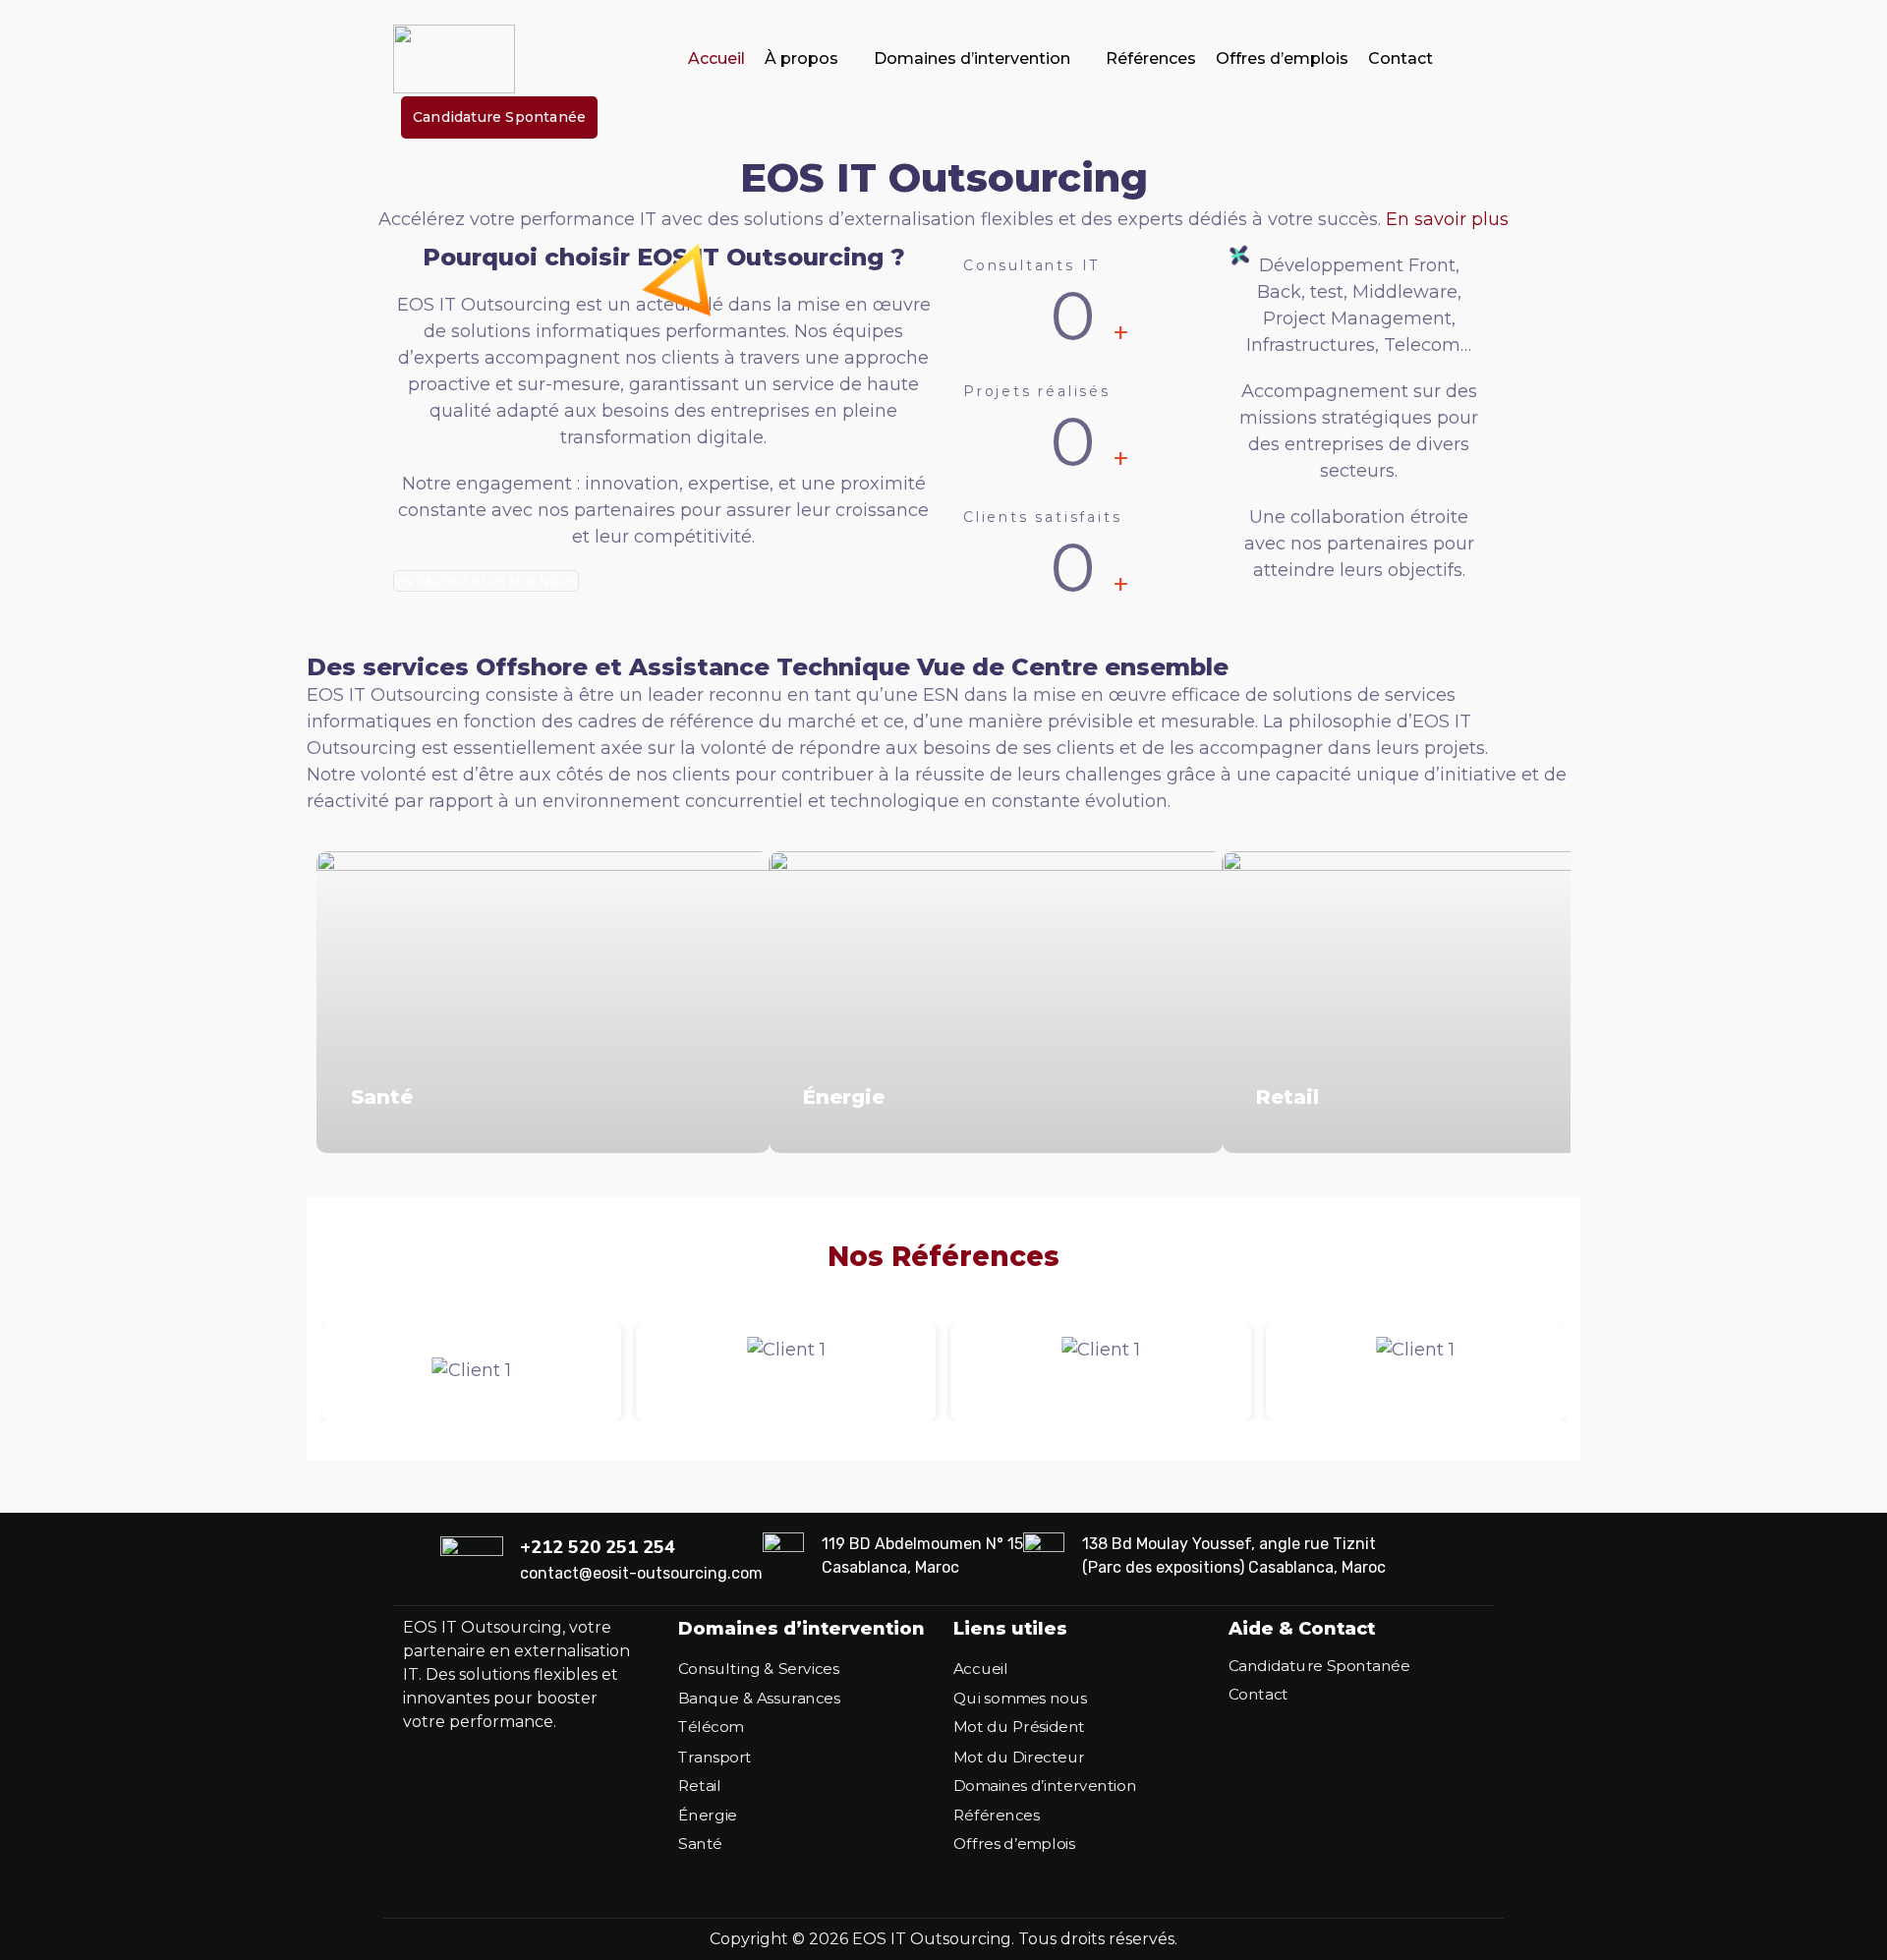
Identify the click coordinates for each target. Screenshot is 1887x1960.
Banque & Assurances (759, 1699)
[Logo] (454, 59)
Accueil (716, 58)
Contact (1401, 58)
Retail (1287, 1097)
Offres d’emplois (1282, 58)
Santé (382, 1097)
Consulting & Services (758, 1670)
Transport (715, 1757)
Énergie (844, 1097)
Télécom (711, 1728)
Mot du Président (1019, 1728)
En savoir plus (1447, 219)
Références (1151, 58)
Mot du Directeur (1019, 1757)
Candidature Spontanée (1319, 1666)
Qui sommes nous (1020, 1699)
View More (543, 1002)
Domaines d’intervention (972, 58)
